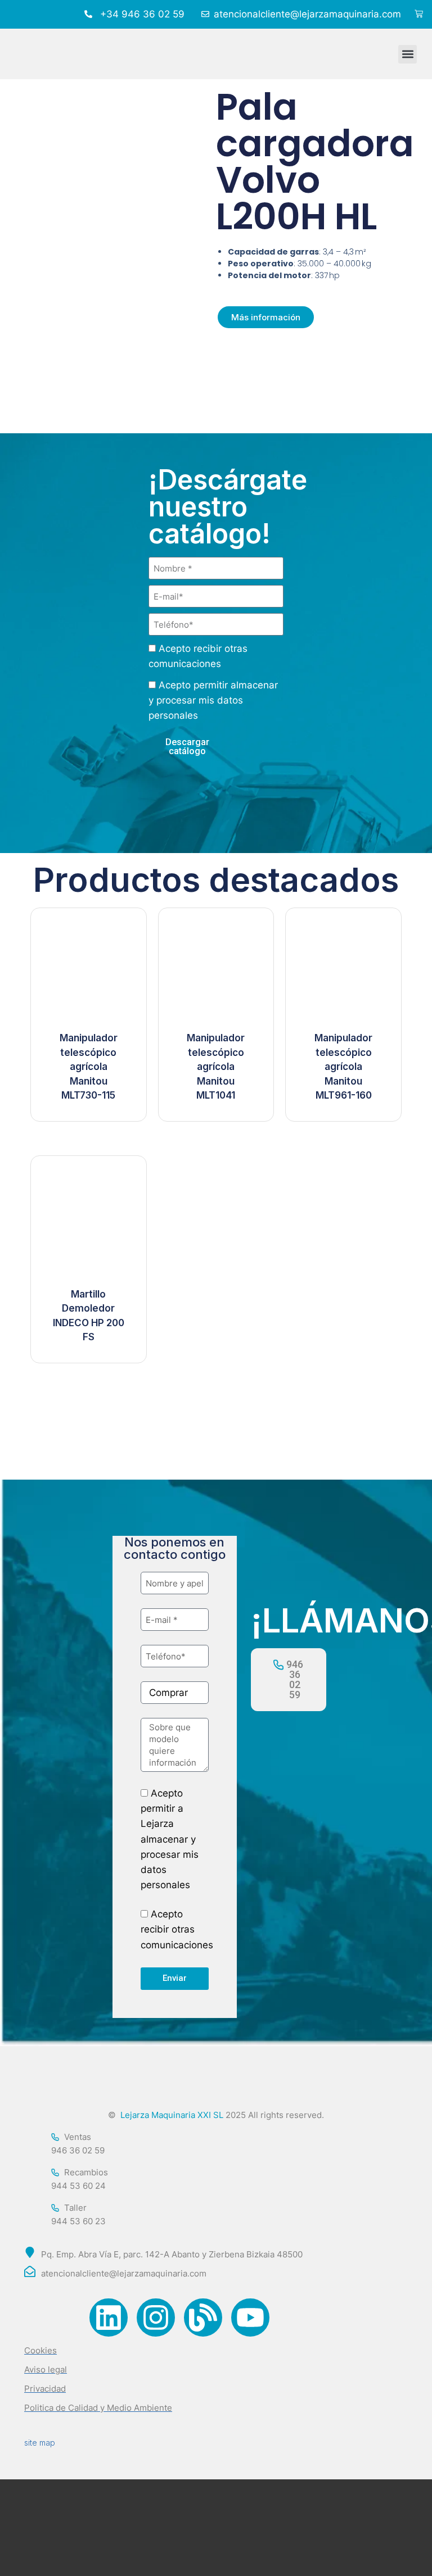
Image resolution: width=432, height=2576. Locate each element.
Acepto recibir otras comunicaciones (177, 1929)
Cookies (40, 2350)
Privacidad (45, 2389)
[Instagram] (156, 2318)
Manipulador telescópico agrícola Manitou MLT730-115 (89, 1067)
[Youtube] (250, 2318)
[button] (408, 54)
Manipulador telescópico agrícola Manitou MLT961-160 (343, 1067)
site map (40, 2443)
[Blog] (203, 2318)
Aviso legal (46, 2369)
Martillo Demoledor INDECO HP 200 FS (89, 1316)
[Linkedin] (109, 2318)
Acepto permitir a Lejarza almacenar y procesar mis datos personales (170, 1839)
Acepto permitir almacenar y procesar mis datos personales (213, 700)
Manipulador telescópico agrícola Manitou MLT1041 (216, 1067)
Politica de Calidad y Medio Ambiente (98, 2408)
